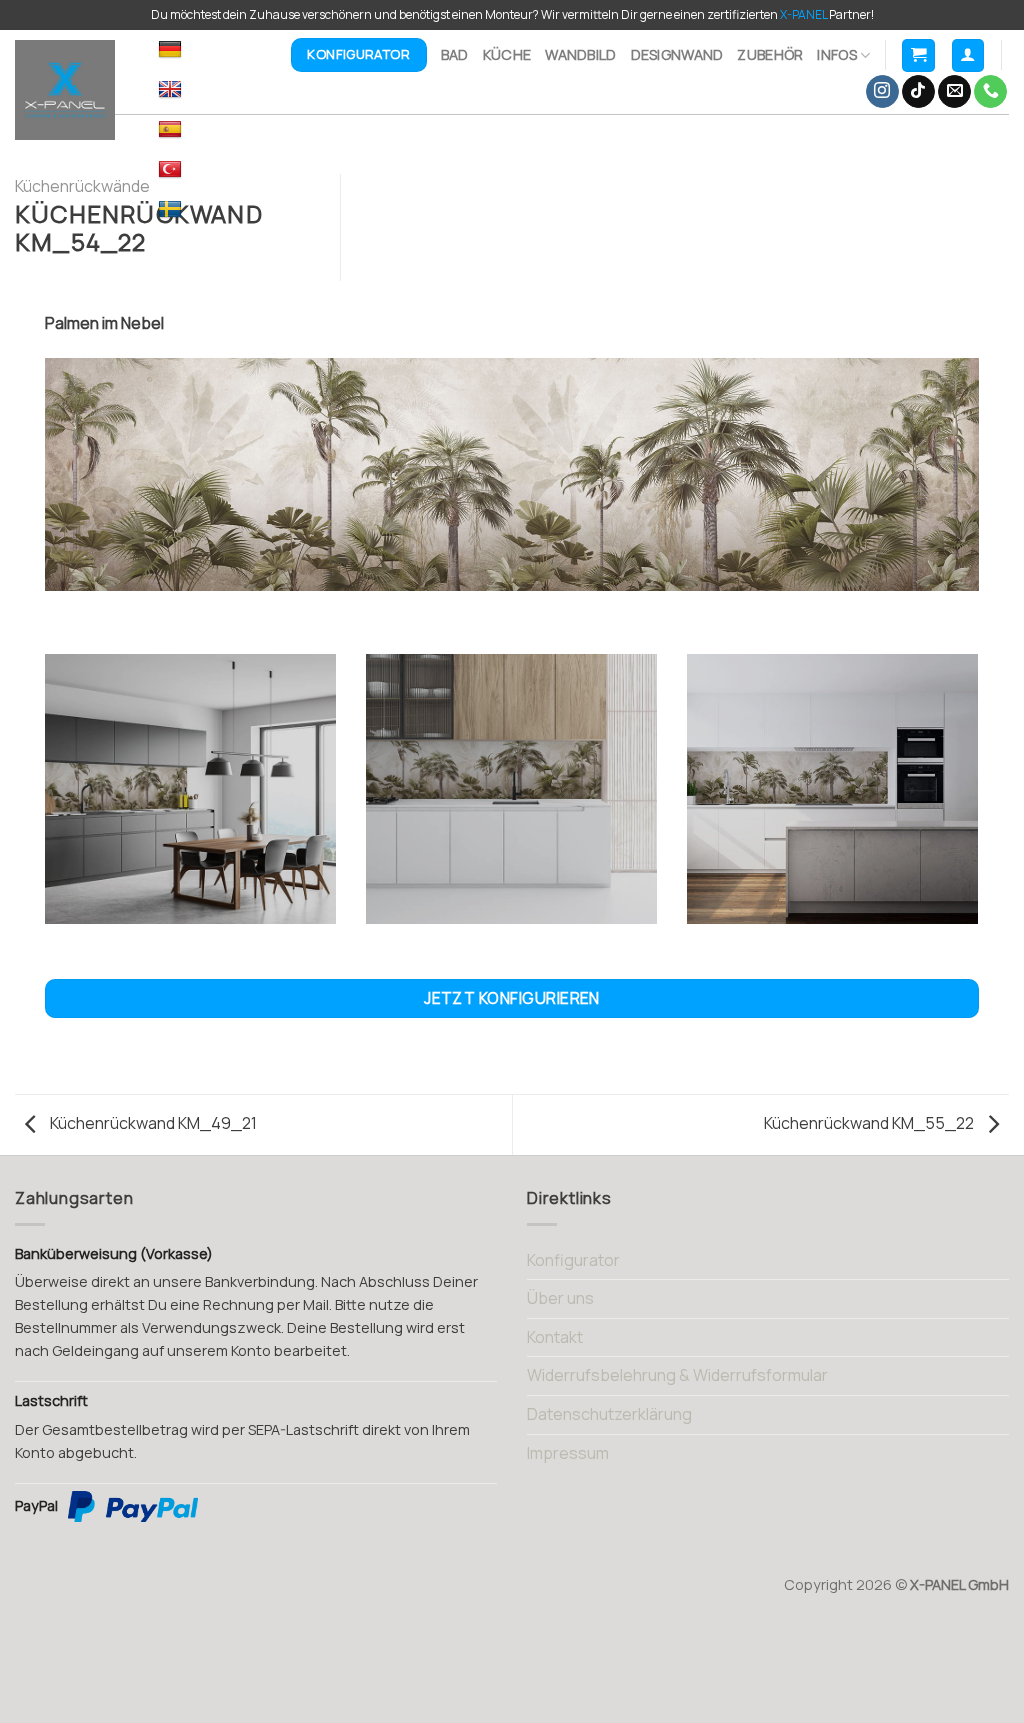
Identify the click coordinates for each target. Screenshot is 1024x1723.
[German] (172, 50)
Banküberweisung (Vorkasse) (114, 1253)
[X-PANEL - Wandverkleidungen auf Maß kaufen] (71, 90)
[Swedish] (172, 210)
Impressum (568, 1453)
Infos (836, 54)
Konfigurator (573, 1260)
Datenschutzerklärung (609, 1414)
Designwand (677, 54)
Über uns (560, 1298)
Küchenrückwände (82, 186)
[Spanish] (172, 130)
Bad (455, 54)
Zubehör (770, 54)
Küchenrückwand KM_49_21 (152, 1123)
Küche (507, 54)
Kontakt (555, 1337)
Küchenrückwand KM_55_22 (870, 1123)
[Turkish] (172, 170)
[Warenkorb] (918, 55)
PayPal (36, 1505)
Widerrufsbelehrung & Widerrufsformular (677, 1375)
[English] (172, 90)
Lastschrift (51, 1400)
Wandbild (580, 54)
